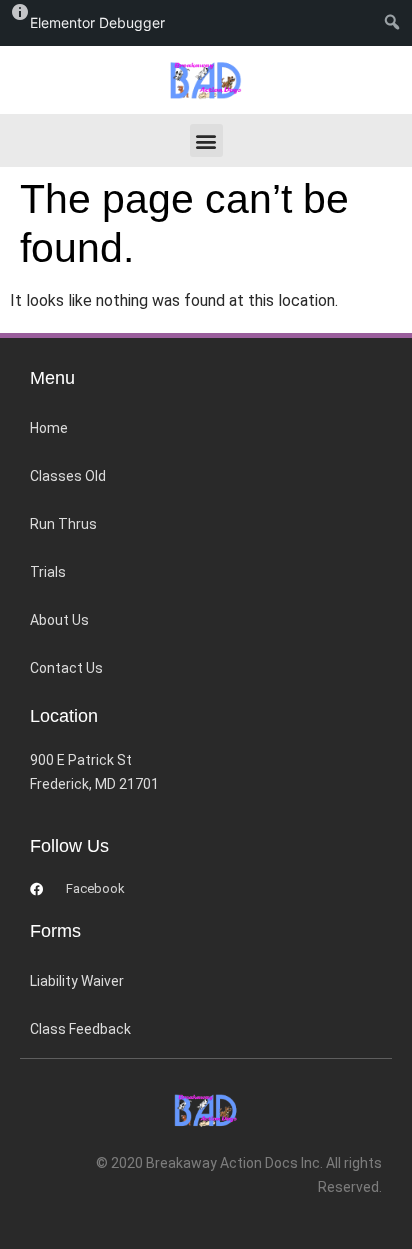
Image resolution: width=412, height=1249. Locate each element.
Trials (48, 572)
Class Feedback (80, 1029)
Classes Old (68, 476)
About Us (59, 620)
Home (49, 428)
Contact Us (66, 668)
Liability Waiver (77, 981)
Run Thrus (63, 524)
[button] (206, 140)
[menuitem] (396, 23)
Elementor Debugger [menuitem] (97, 22)
